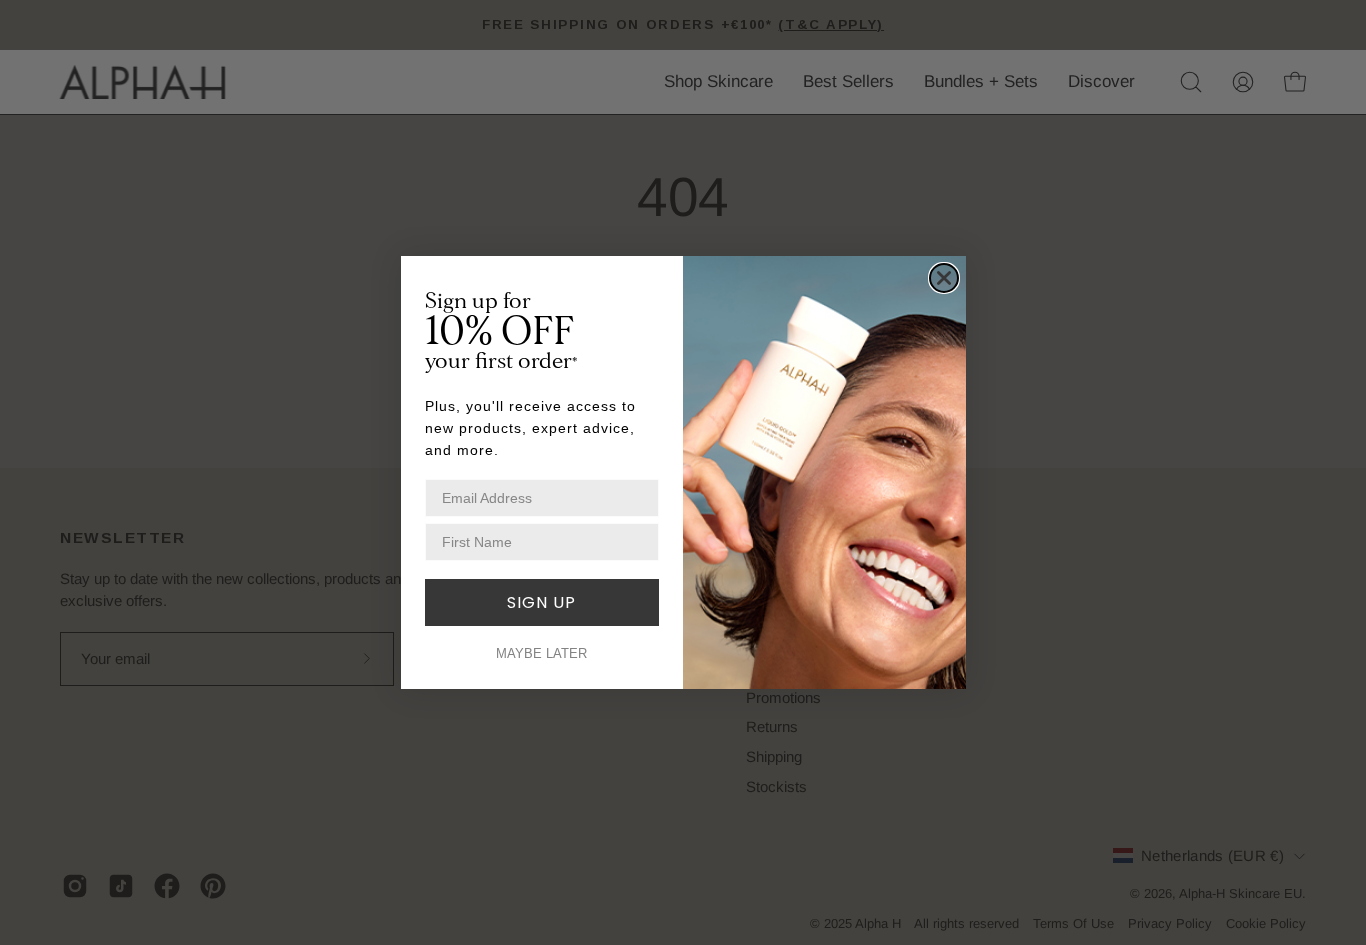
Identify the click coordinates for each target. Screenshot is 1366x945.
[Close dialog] (944, 278)
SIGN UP (541, 602)
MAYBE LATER (541, 653)
